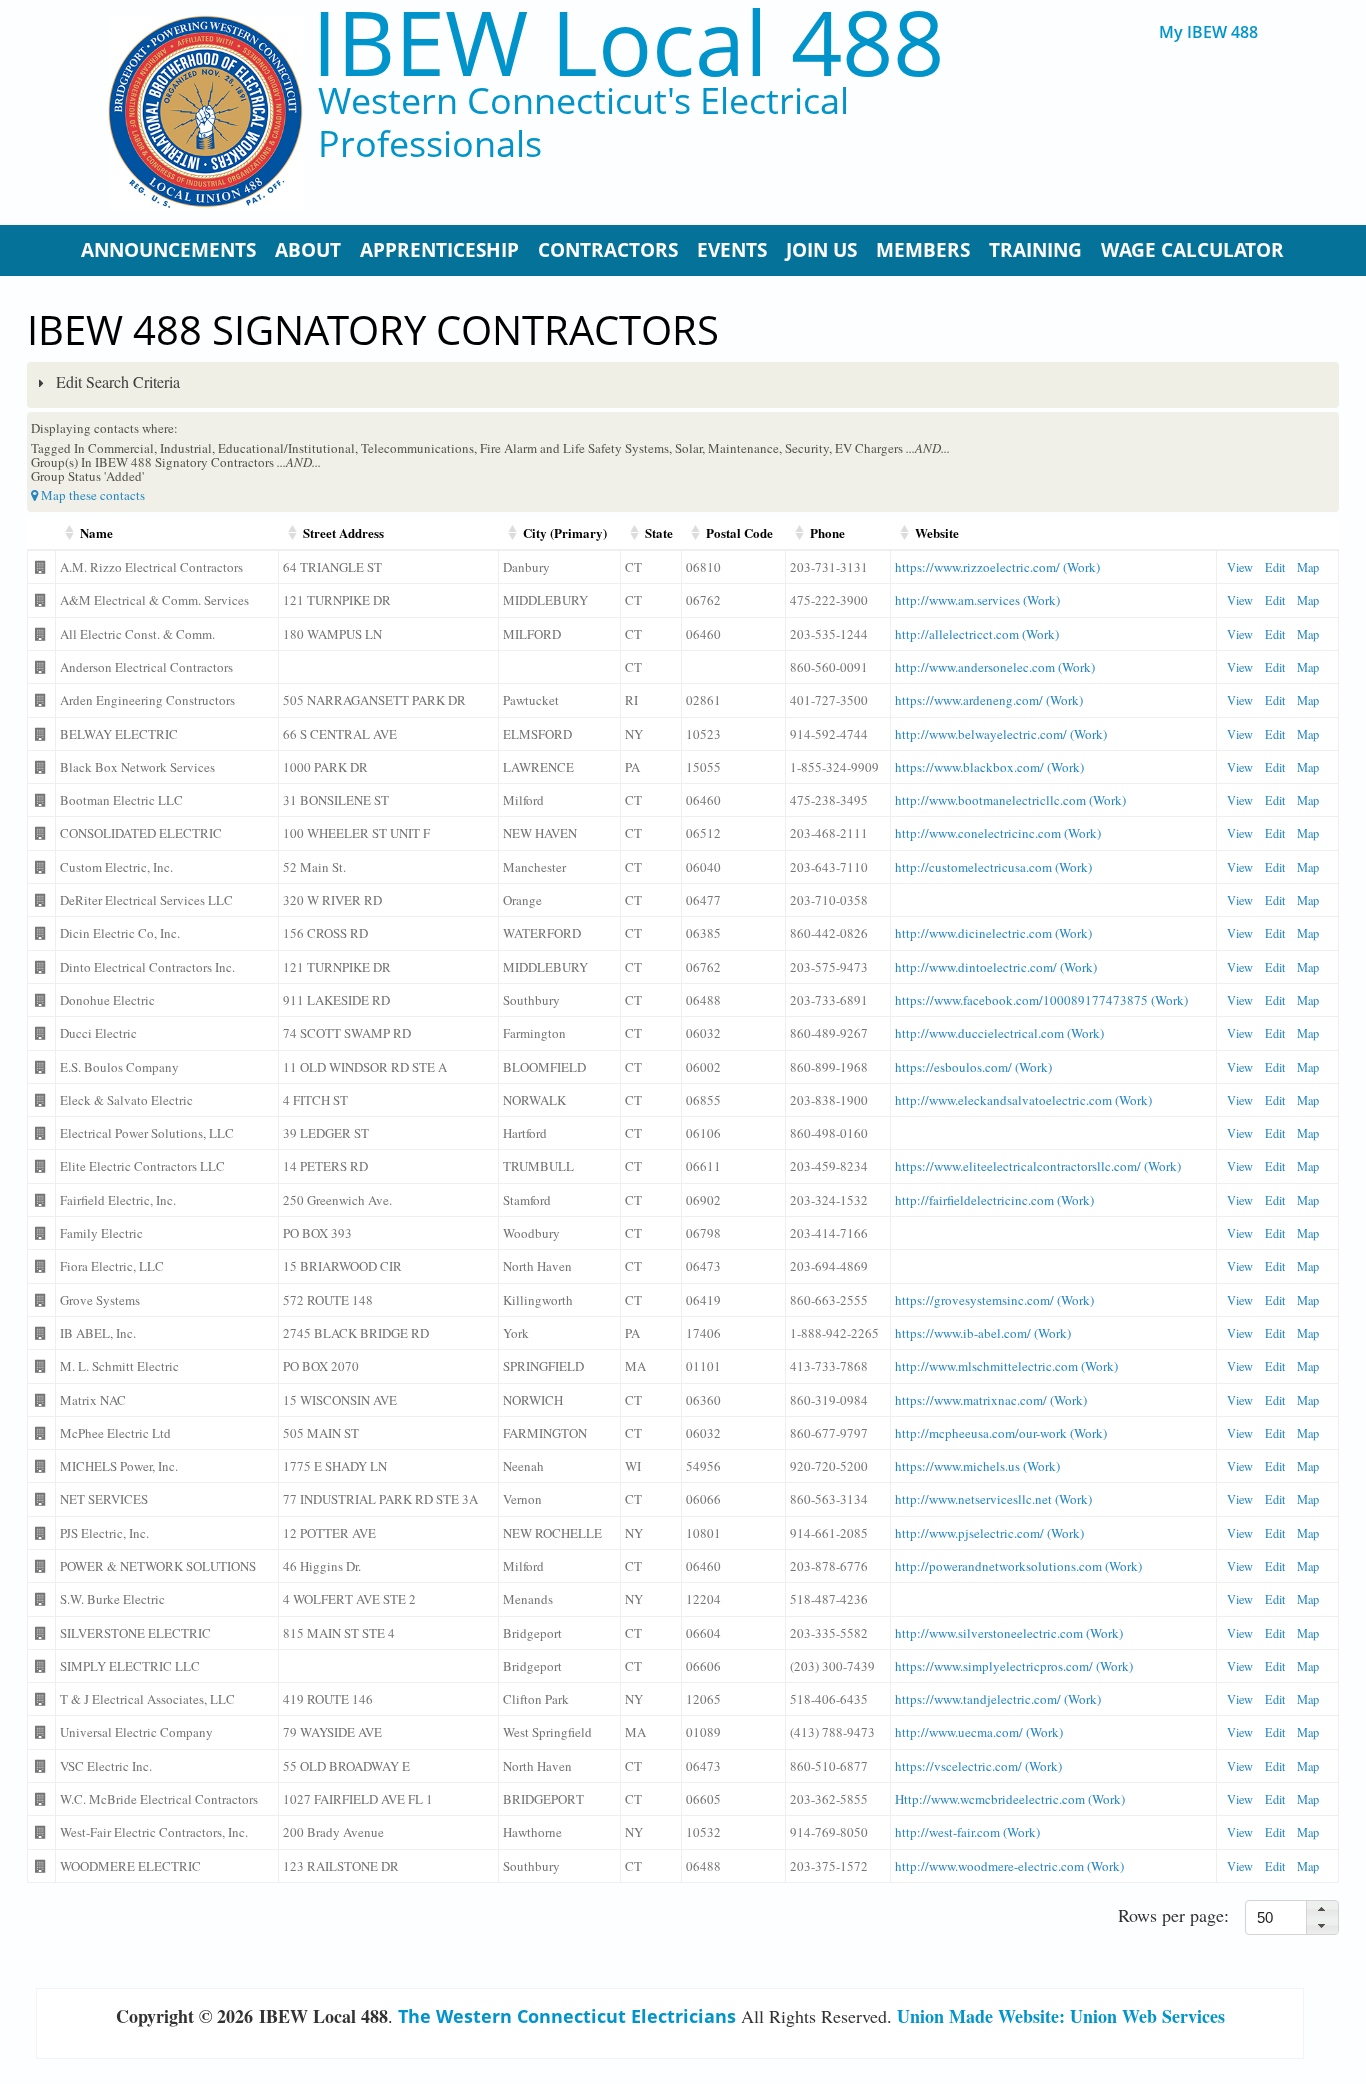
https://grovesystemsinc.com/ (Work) (994, 1300)
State (659, 532)
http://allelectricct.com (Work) (977, 634)
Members (923, 250)
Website (937, 532)
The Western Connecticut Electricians (567, 2016)
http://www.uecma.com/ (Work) (979, 1732)
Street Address (343, 532)
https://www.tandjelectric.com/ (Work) (998, 1699)
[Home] (205, 112)
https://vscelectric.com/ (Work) (978, 1766)
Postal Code (739, 532)
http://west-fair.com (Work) (967, 1832)
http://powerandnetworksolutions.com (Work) (1018, 1566)
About (308, 250)
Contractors (608, 250)
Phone (827, 532)
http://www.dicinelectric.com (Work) (993, 933)
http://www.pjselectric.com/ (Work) (989, 1533)
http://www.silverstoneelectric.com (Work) (1009, 1633)
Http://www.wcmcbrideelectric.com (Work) (1010, 1799)
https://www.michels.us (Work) (977, 1466)
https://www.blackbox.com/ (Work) (989, 767)
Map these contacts (91, 495)
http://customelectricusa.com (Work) (993, 867)
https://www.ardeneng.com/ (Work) (989, 700)
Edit (1275, 567)
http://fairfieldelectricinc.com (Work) (994, 1200)
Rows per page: (1173, 1915)
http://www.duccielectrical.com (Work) (999, 1033)
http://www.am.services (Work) (977, 600)
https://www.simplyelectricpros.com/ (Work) (1014, 1666)
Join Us (821, 250)
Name (96, 532)
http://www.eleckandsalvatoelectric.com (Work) (1023, 1100)
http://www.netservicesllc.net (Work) (993, 1499)
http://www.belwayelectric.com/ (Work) (1001, 734)
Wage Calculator (1192, 250)
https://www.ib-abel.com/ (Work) (983, 1333)
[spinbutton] (1280, 1917)
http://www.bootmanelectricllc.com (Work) (1010, 800)
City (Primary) (565, 532)
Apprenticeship (439, 250)
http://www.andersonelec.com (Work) (995, 667)
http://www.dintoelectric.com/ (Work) (996, 967)
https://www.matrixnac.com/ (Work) (991, 1400)
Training (1035, 250)
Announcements (168, 250)
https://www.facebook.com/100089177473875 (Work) (1041, 1000)
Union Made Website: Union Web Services (1061, 2016)
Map (1308, 567)
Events (732, 250)
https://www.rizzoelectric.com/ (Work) (997, 567)
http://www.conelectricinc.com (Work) (998, 833)
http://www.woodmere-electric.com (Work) (1009, 1866)
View (1240, 567)
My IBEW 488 (1208, 32)
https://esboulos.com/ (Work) (973, 1067)
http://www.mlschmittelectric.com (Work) (1006, 1366)
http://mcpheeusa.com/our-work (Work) (1001, 1433)
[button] (1322, 1909)
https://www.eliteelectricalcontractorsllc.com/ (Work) (1038, 1166)
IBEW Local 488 (628, 41)
